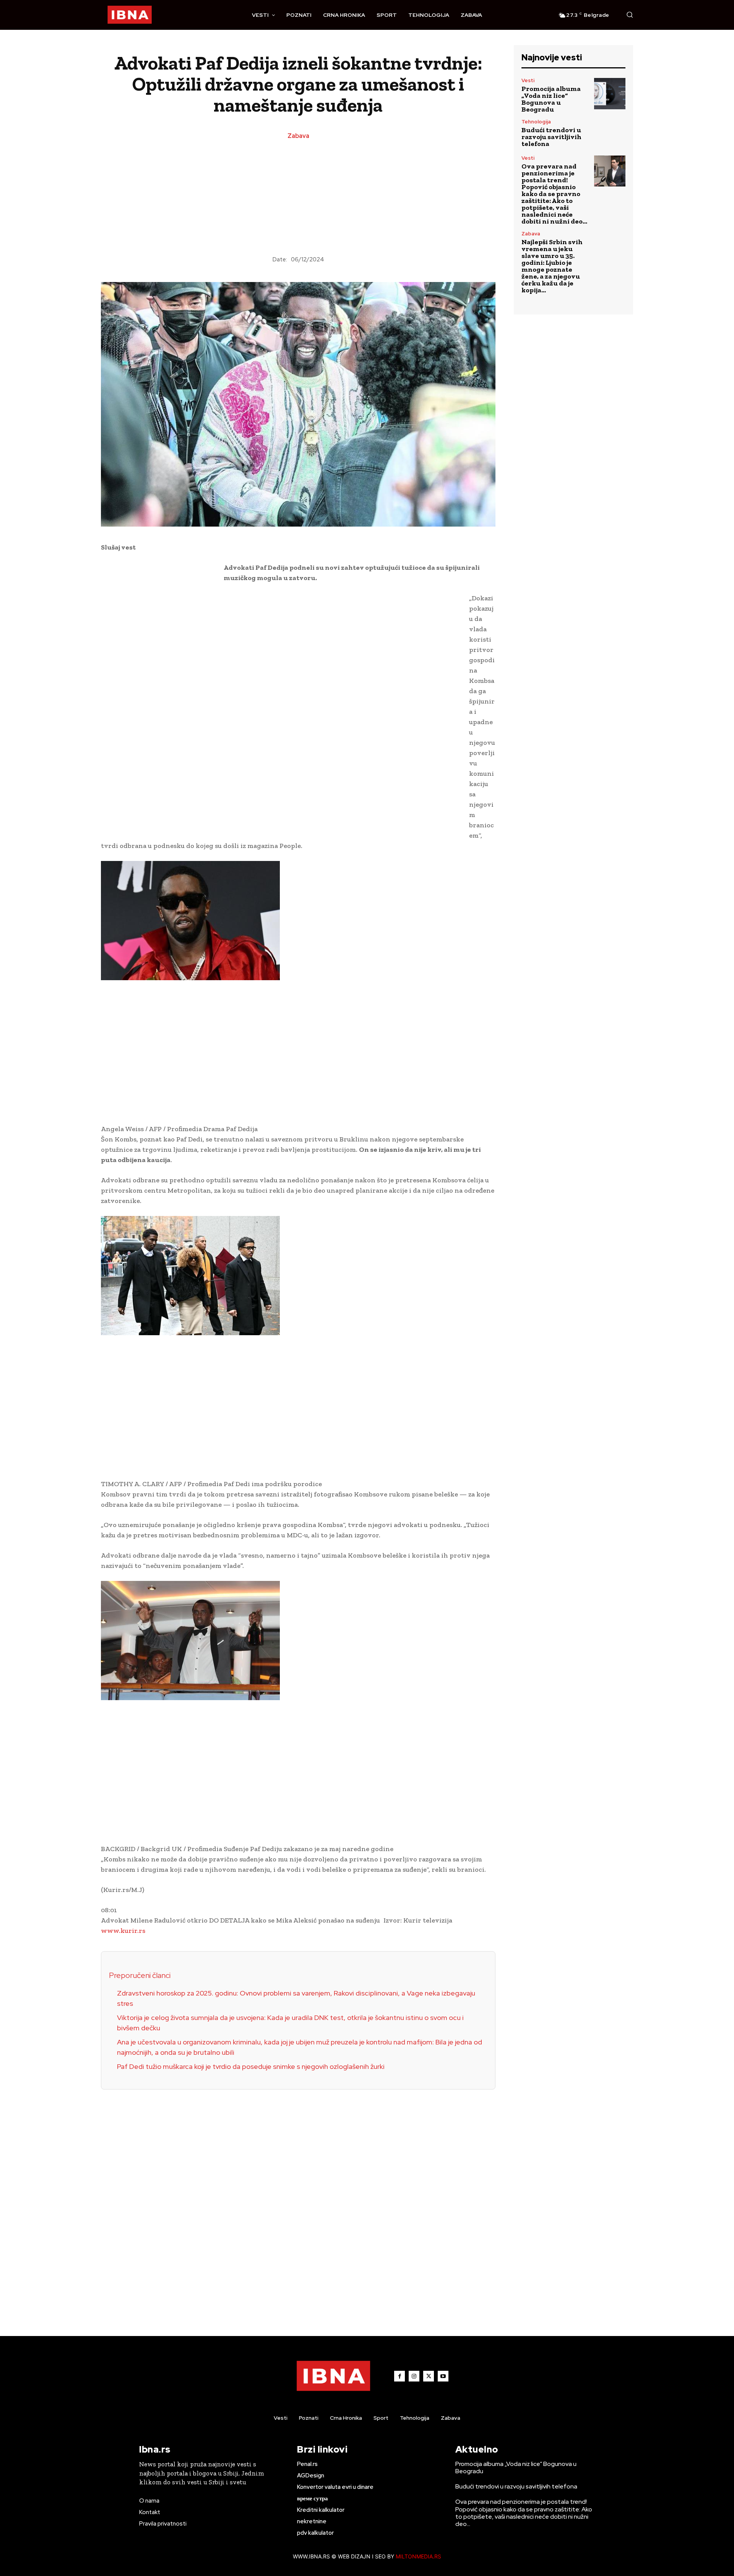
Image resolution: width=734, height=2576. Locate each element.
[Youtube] (443, 2376)
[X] (429, 2376)
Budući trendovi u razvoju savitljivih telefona (551, 137)
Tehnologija (536, 122)
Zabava (298, 136)
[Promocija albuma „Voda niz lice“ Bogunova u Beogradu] (610, 94)
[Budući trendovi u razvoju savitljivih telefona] (610, 133)
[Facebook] (399, 2376)
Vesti (528, 80)
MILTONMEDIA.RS (418, 2556)
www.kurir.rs (123, 1931)
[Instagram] (414, 2376)
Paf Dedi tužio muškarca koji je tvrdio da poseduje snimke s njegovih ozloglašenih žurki (251, 2066)
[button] (630, 15)
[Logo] (130, 15)
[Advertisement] (298, 198)
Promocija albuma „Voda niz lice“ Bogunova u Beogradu (551, 99)
